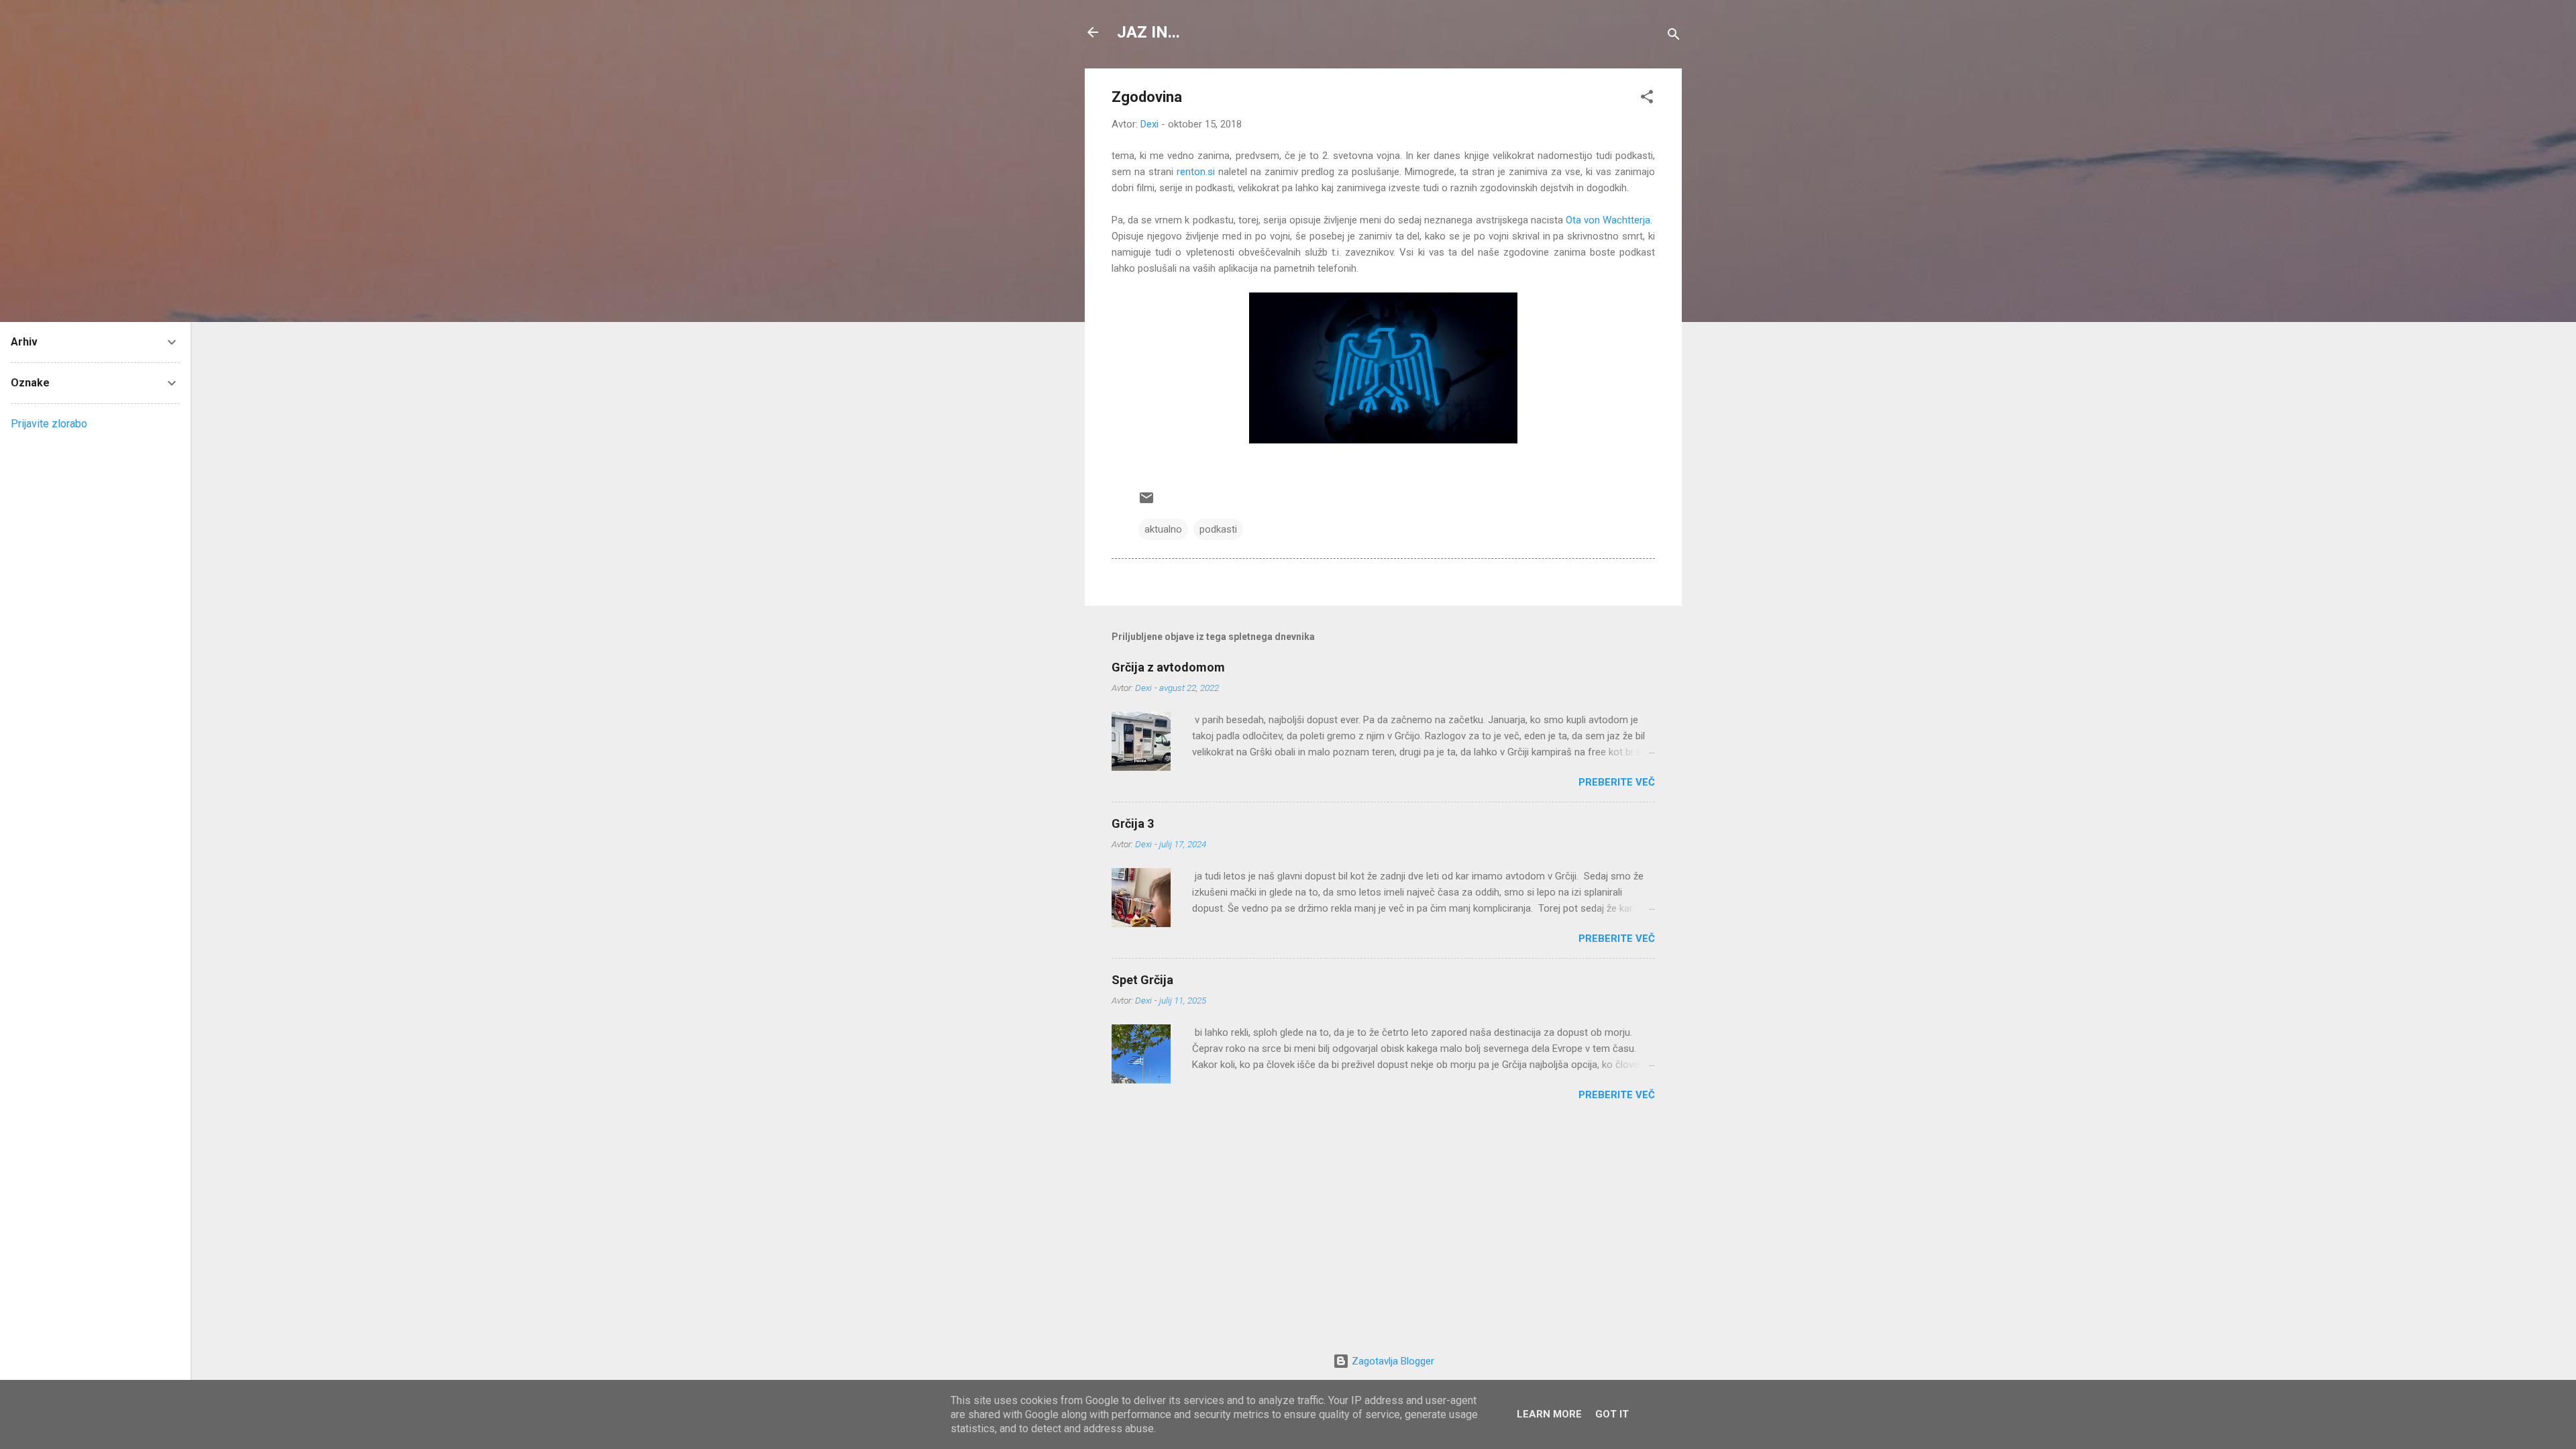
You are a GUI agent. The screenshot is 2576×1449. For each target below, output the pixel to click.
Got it (1612, 1414)
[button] (1647, 99)
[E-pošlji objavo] (1146, 502)
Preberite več (1617, 782)
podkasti (1218, 529)
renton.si (1196, 172)
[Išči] (1674, 37)
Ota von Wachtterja (1608, 220)
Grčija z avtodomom (1168, 667)
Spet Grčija (1142, 980)
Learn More (1549, 1414)
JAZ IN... (1148, 32)
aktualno (1163, 529)
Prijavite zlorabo (49, 424)
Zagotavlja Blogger (1392, 1361)
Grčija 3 (1133, 823)
